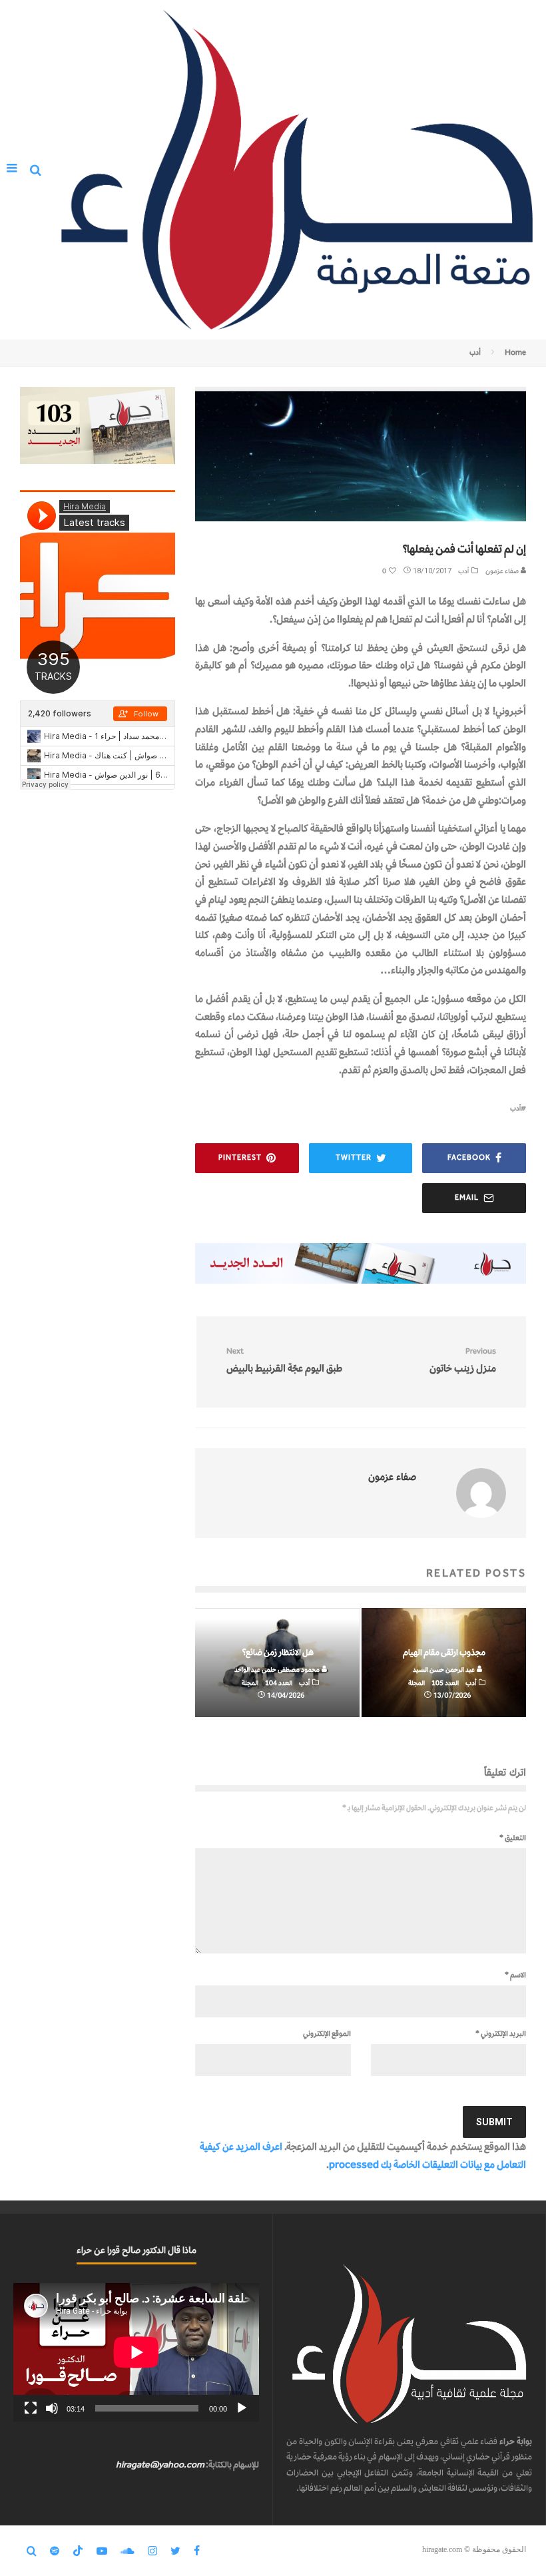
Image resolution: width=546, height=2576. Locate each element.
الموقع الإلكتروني (327, 2033)
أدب (463, 571)
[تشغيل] (242, 2408)
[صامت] (52, 2408)
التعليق (513, 1838)
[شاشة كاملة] (31, 2408)
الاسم (515, 1975)
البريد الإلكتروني (501, 2033)
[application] (136, 2352)
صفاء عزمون (503, 571)
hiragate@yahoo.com (160, 2464)
